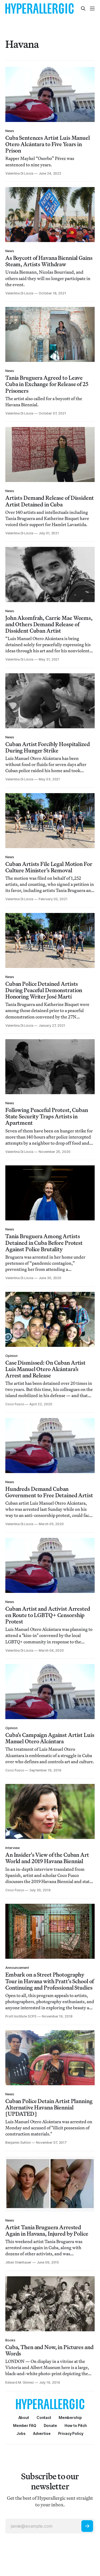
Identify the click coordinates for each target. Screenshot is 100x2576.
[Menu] (92, 9)
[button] (70, 2418)
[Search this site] (83, 9)
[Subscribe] (87, 2526)
